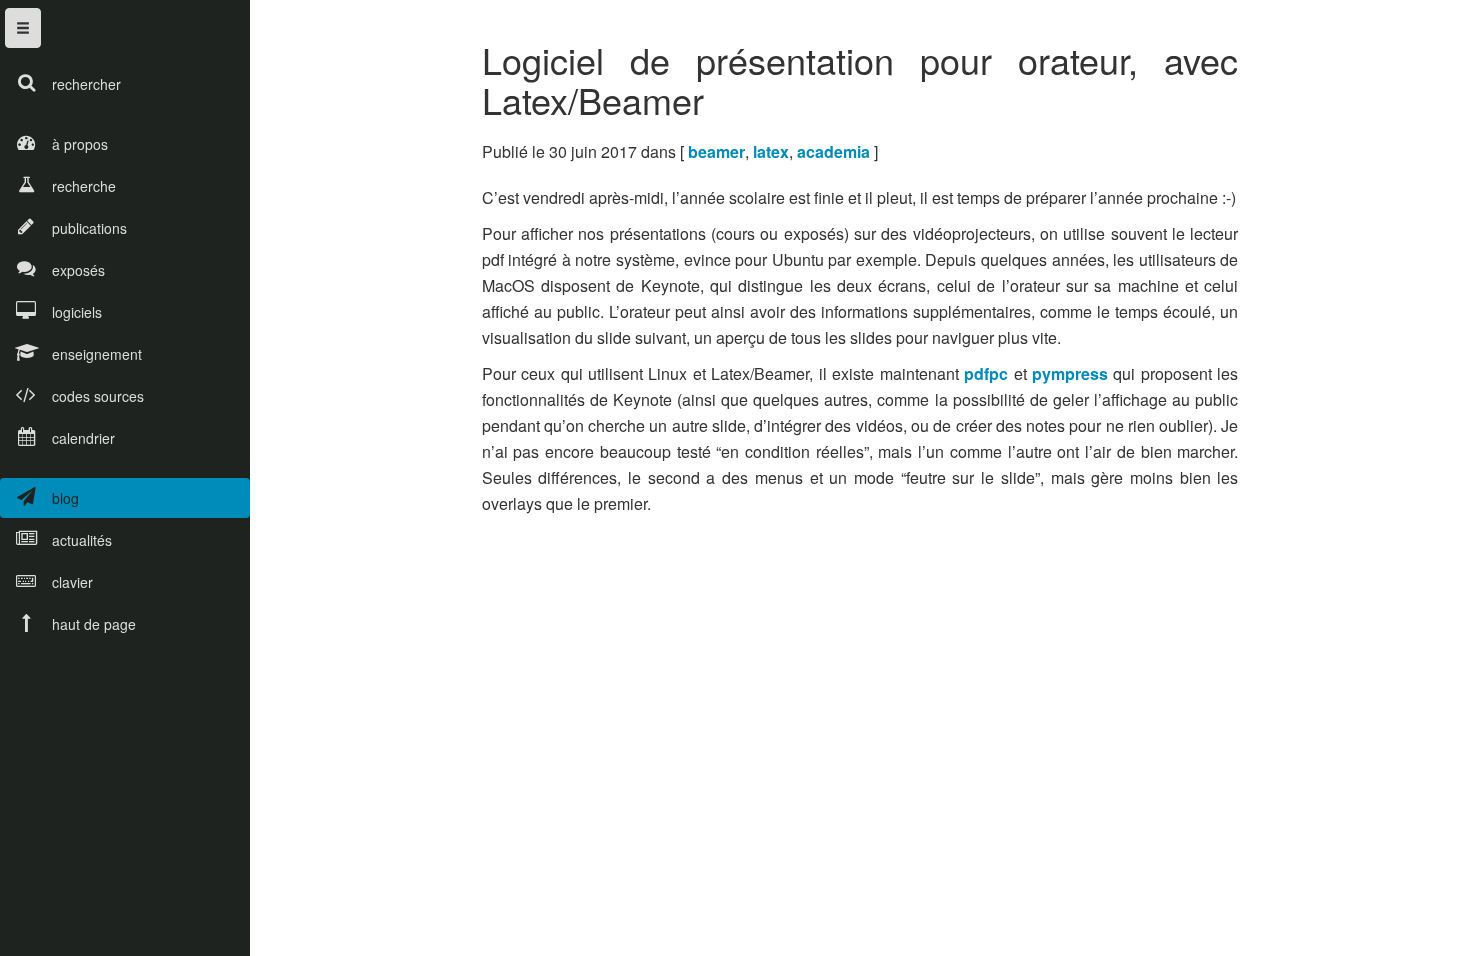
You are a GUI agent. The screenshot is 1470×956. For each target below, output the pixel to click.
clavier (72, 582)
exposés (78, 270)
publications (89, 228)
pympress (1070, 373)
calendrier (83, 438)
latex (771, 151)
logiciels (77, 312)
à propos (80, 144)
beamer (716, 151)
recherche (84, 186)
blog (65, 498)
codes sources (98, 396)
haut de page (94, 624)
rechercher (86, 84)
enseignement (97, 354)
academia (833, 151)
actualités (82, 540)
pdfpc (986, 373)
